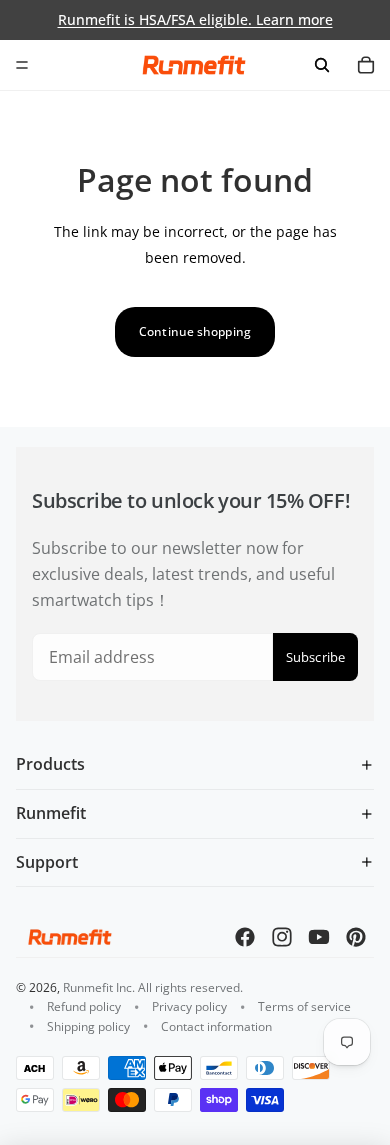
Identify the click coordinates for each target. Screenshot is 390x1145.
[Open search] (322, 65)
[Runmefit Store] (194, 65)
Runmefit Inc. (99, 987)
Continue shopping (195, 331)
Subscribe (315, 657)
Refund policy (84, 1006)
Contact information (216, 1026)
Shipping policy (88, 1026)
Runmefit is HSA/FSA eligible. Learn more (195, 19)
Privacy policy (189, 1006)
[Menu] (22, 65)
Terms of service (304, 1006)
